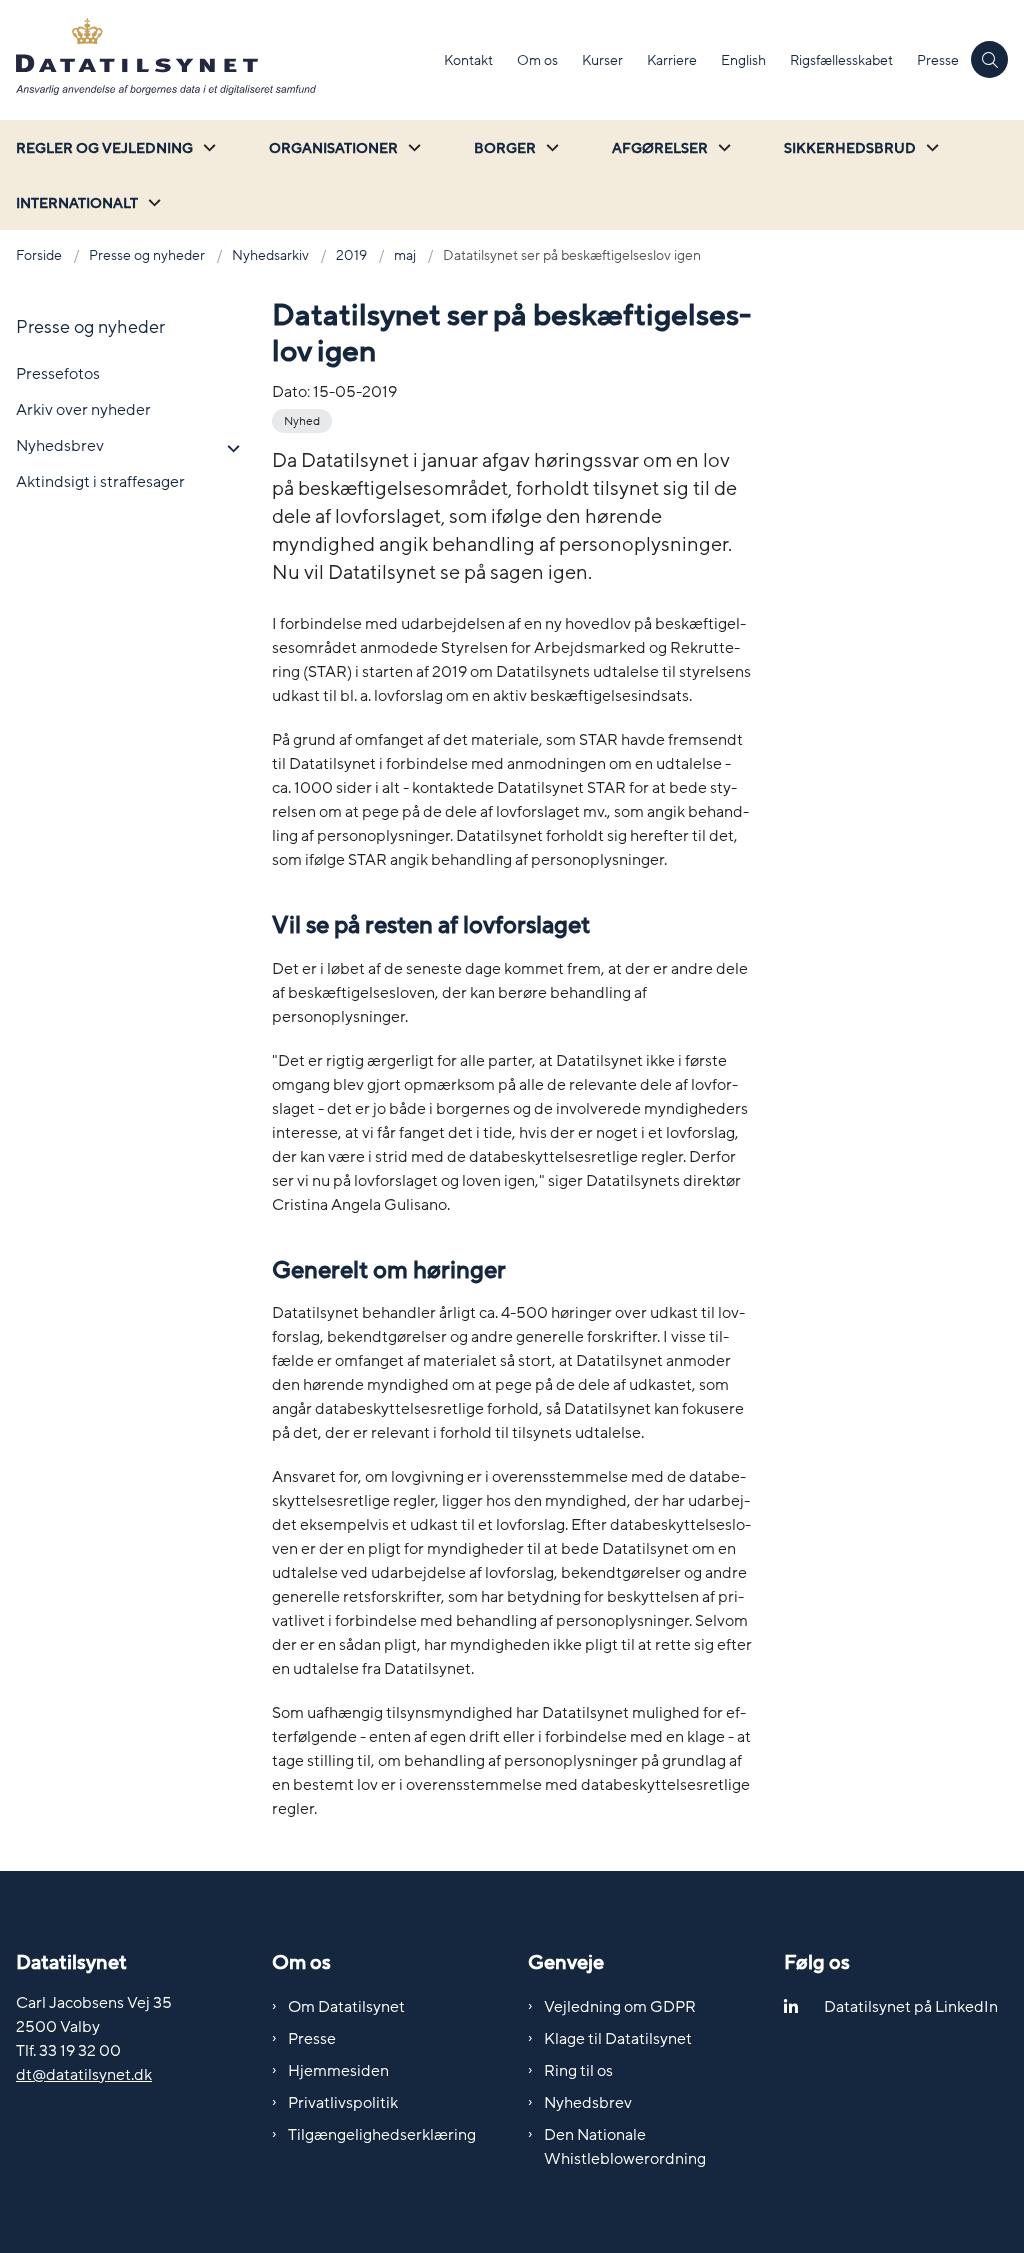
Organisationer (333, 148)
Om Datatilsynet (346, 2007)
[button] (228, 449)
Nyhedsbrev (588, 2103)
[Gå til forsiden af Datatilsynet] (216, 60)
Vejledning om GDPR (620, 2007)
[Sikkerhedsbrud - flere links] (930, 147)
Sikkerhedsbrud (850, 148)
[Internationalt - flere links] (152, 202)
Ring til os (578, 2071)
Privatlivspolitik (343, 2103)
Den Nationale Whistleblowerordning (625, 2147)
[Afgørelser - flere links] (722, 147)
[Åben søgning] (989, 59)
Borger (505, 148)
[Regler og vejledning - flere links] (207, 147)
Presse (312, 2039)
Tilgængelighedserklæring (382, 2135)
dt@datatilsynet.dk (84, 2075)
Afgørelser (660, 148)
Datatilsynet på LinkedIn (911, 2007)
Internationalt (77, 203)
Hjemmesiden (338, 2071)
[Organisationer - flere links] (412, 147)
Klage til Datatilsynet (618, 2039)
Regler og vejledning (104, 148)
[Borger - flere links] (550, 147)
